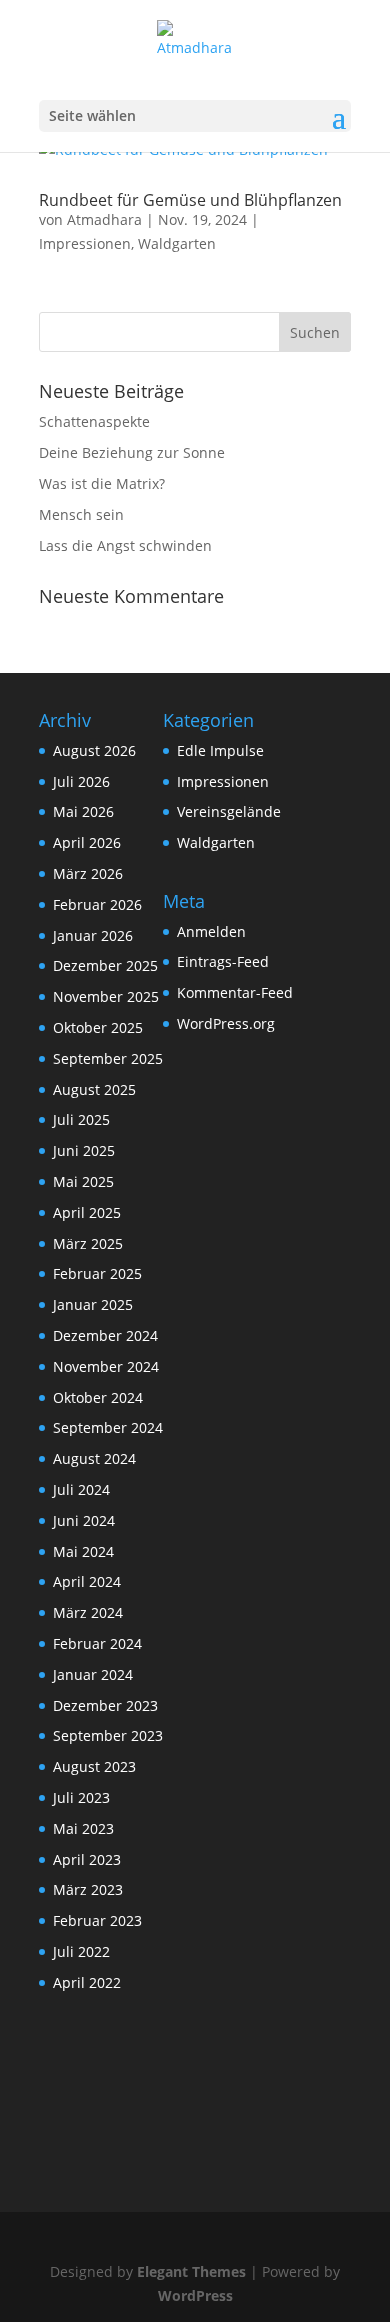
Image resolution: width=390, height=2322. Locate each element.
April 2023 (87, 1859)
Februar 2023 (97, 1920)
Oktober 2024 (98, 1397)
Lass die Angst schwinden (125, 545)
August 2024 (94, 1458)
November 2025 (106, 996)
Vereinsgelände (229, 811)
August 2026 (94, 750)
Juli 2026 (81, 781)
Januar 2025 (93, 1304)
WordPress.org (226, 1023)
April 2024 (87, 1581)
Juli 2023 (81, 1797)
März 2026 (88, 873)
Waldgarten (177, 243)
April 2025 (87, 1212)
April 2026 (87, 842)
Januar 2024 (93, 1674)
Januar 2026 (93, 935)
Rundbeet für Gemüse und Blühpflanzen (190, 200)
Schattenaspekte (94, 421)
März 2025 (88, 1243)
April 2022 (87, 1982)
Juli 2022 (81, 1951)
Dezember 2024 (105, 1335)
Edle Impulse (220, 750)
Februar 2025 (97, 1273)
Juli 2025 (81, 1119)
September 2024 (108, 1427)
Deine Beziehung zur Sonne (132, 452)
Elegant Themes (191, 2271)
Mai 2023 (83, 1828)
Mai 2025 (83, 1181)
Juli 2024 (81, 1489)
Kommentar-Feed (235, 992)
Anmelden (211, 931)
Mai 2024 (83, 1551)
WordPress (195, 2295)
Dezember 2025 (105, 965)
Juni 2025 (84, 1150)
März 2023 (88, 1889)
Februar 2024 (97, 1643)
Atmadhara (104, 219)
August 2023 (94, 1766)
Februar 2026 (97, 904)
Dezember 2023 (105, 1705)
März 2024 (88, 1612)
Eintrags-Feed (223, 961)
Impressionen (85, 243)
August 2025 (94, 1089)
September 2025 (108, 1058)
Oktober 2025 (98, 1027)
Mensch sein (81, 514)
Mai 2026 (83, 811)
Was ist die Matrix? (102, 483)
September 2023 (108, 1735)
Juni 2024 (84, 1520)
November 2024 (106, 1366)
